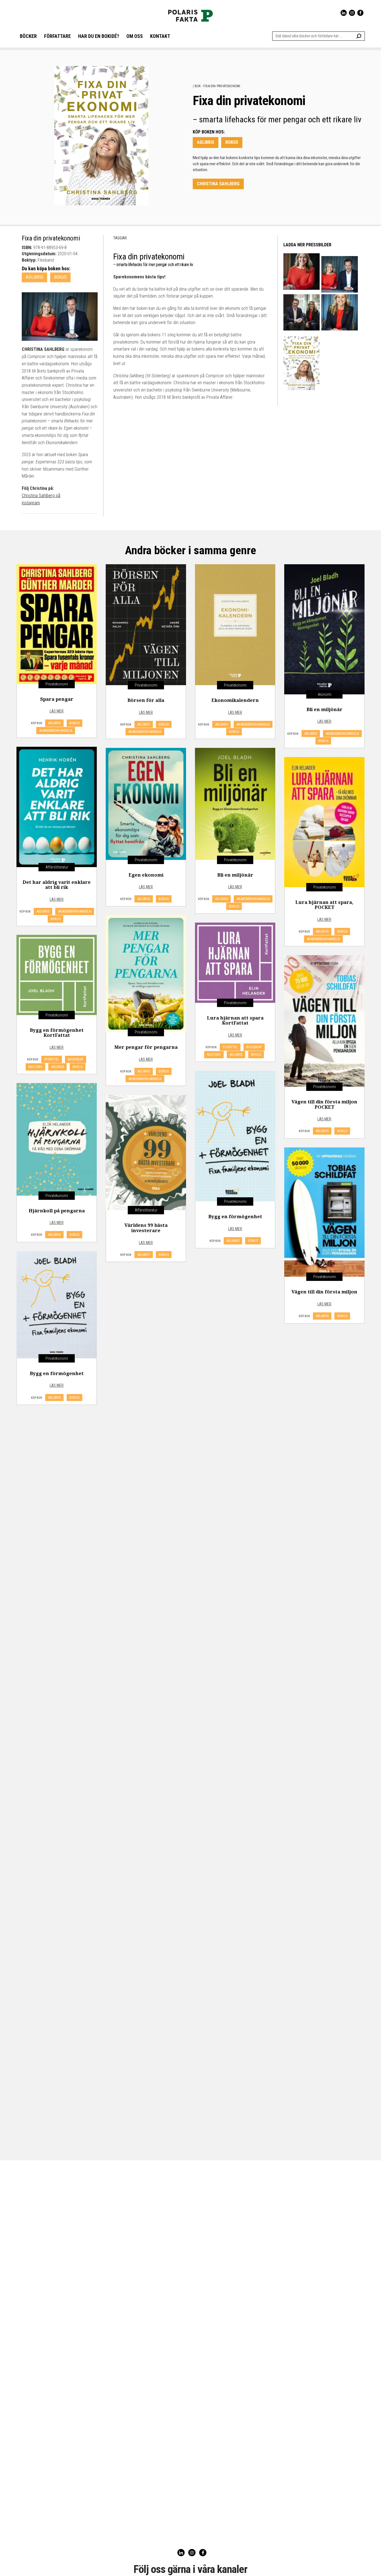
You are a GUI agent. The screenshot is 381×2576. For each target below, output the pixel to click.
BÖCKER (28, 36)
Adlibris (206, 142)
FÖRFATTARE (57, 36)
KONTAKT (160, 36)
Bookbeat (254, 1047)
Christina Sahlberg (218, 184)
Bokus (232, 142)
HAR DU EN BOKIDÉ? (99, 36)
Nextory (214, 1055)
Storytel (230, 1047)
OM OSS (135, 36)
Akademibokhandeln (56, 730)
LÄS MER (57, 711)
